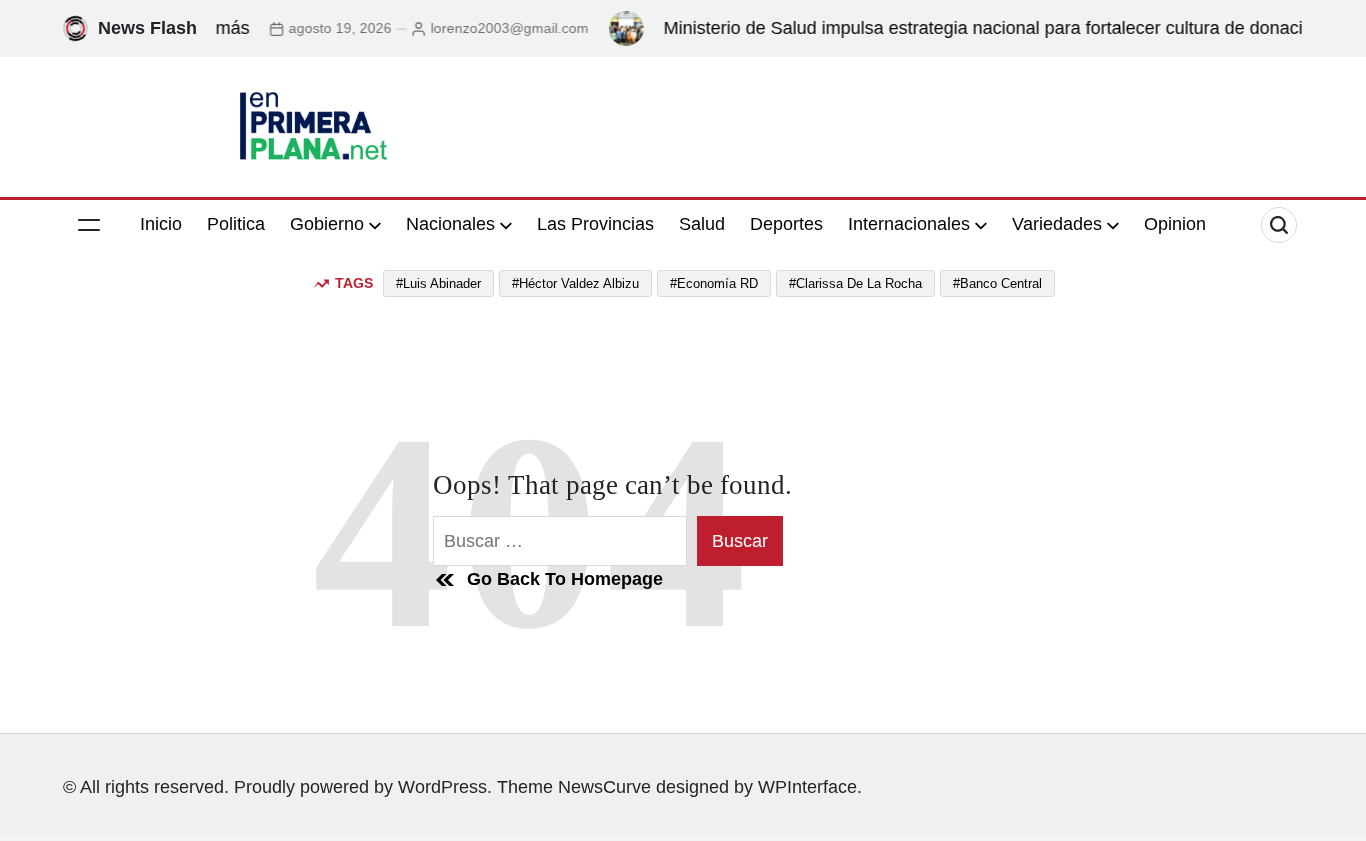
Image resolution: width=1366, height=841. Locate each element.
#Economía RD (714, 283)
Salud (702, 224)
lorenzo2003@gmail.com (495, 28)
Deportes (786, 224)
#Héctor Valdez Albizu (575, 283)
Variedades (1057, 224)
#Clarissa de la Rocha (855, 283)
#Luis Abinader (438, 283)
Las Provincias (595, 224)
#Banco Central (997, 283)
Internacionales (909, 224)
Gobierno (327, 224)
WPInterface (807, 787)
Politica (236, 224)
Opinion (1175, 224)
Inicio (161, 224)
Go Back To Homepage (565, 579)
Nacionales (450, 224)
